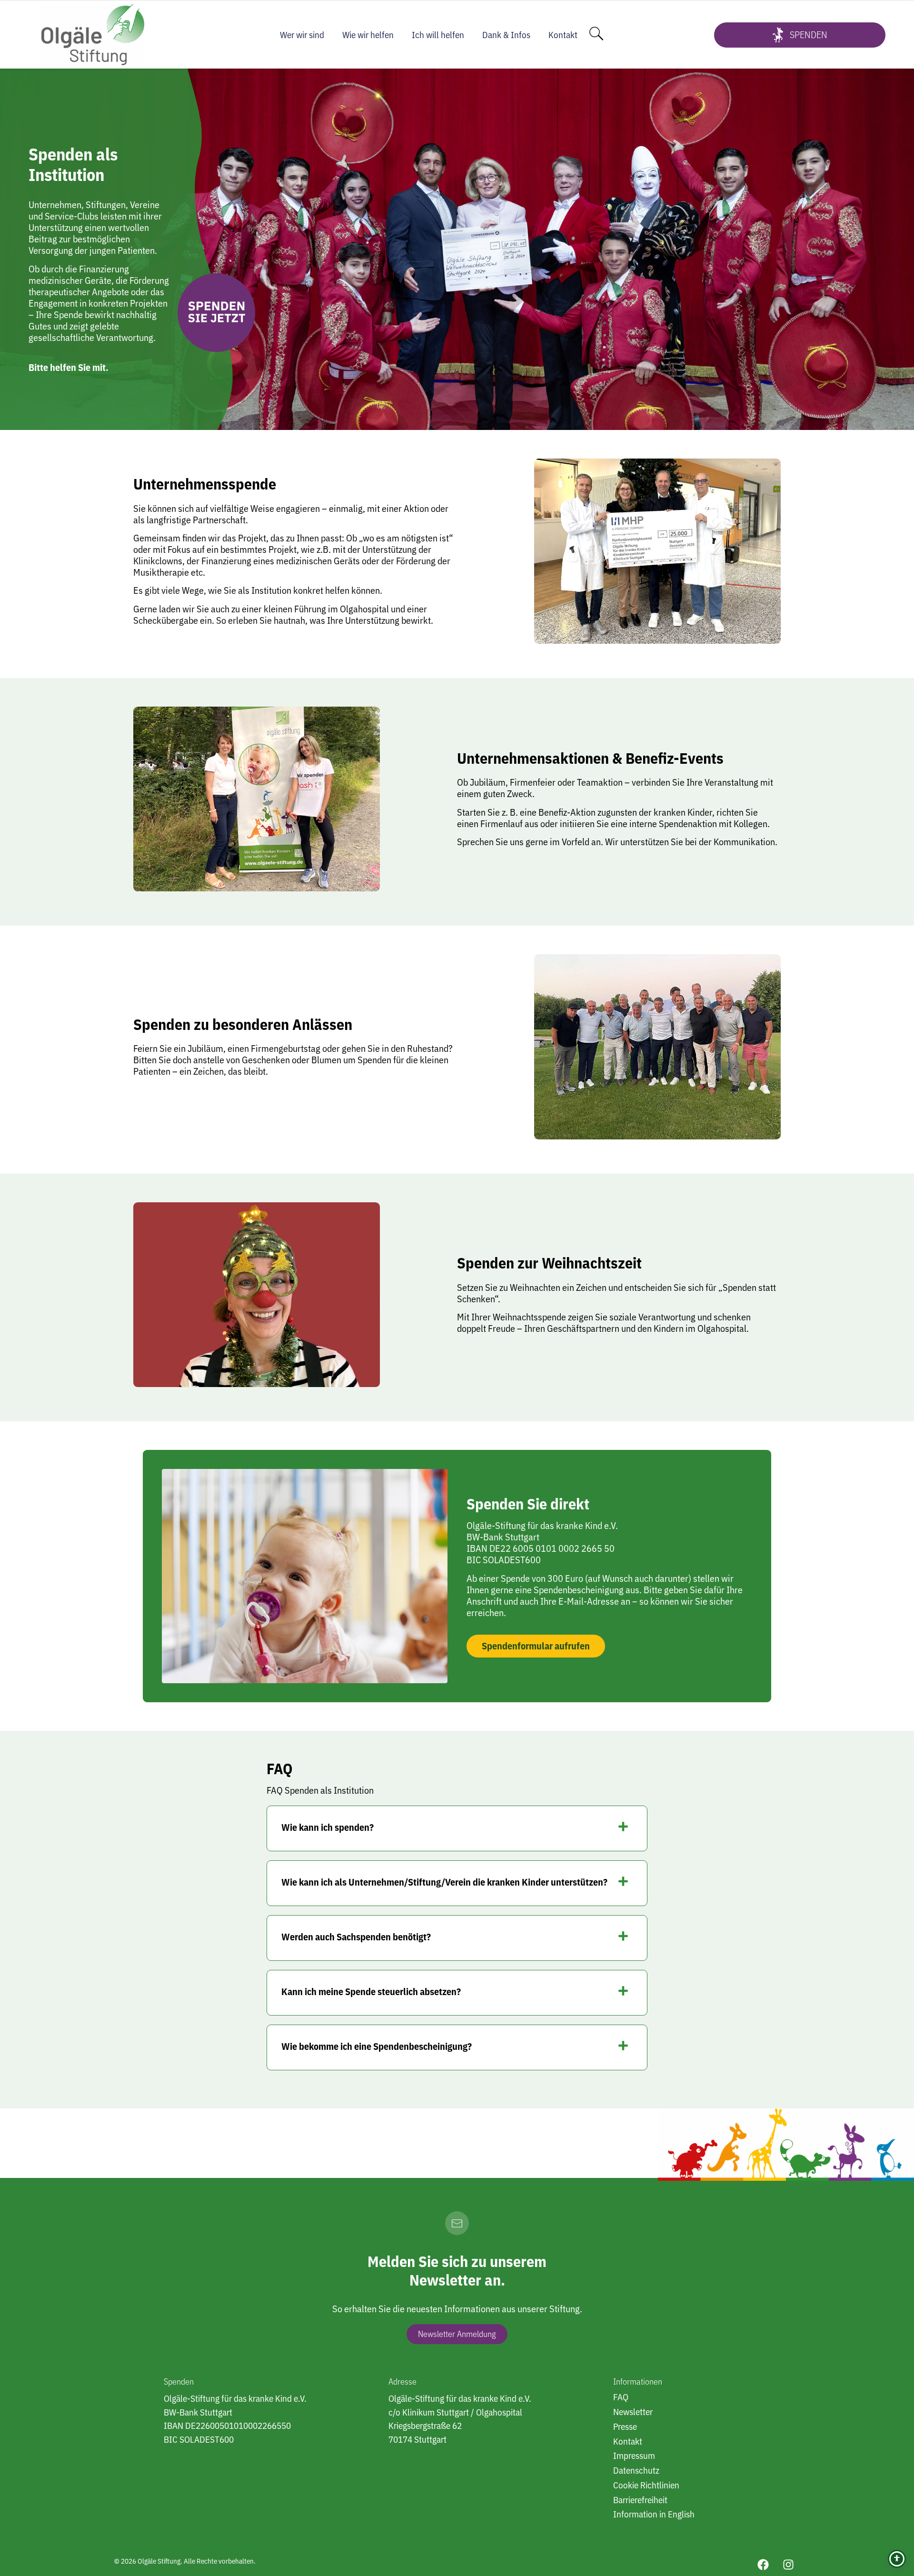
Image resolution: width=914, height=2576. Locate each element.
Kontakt (563, 35)
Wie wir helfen (368, 35)
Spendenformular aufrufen (536, 1646)
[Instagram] (788, 2565)
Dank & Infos (506, 35)
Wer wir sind (302, 35)
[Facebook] (763, 2565)
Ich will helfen (438, 35)
